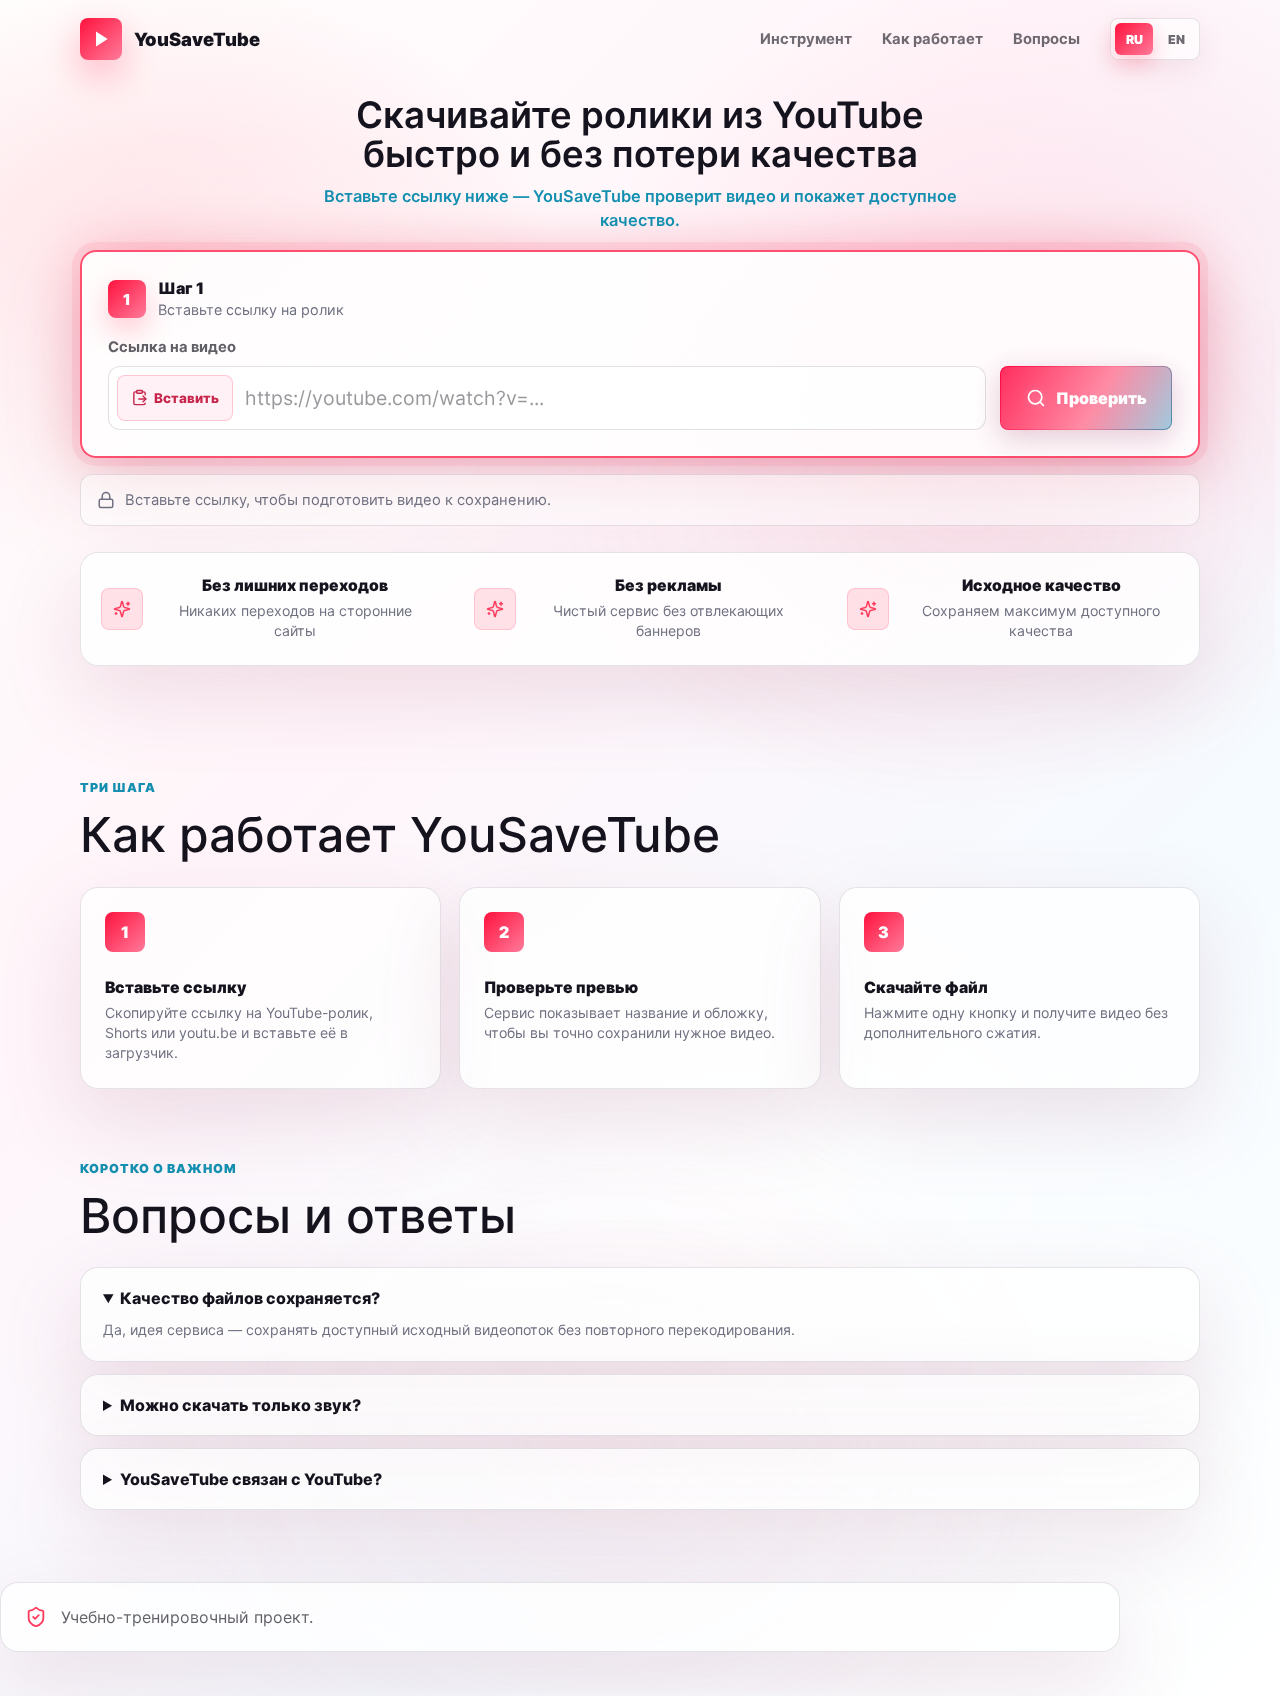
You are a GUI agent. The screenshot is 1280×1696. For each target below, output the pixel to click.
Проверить (1101, 398)
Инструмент (806, 39)
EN (1176, 39)
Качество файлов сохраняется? (250, 1298)
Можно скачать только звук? (240, 1405)
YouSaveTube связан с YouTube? (251, 1479)
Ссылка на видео (172, 347)
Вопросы (1046, 39)
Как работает (932, 39)
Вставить (186, 398)
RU (1134, 39)
